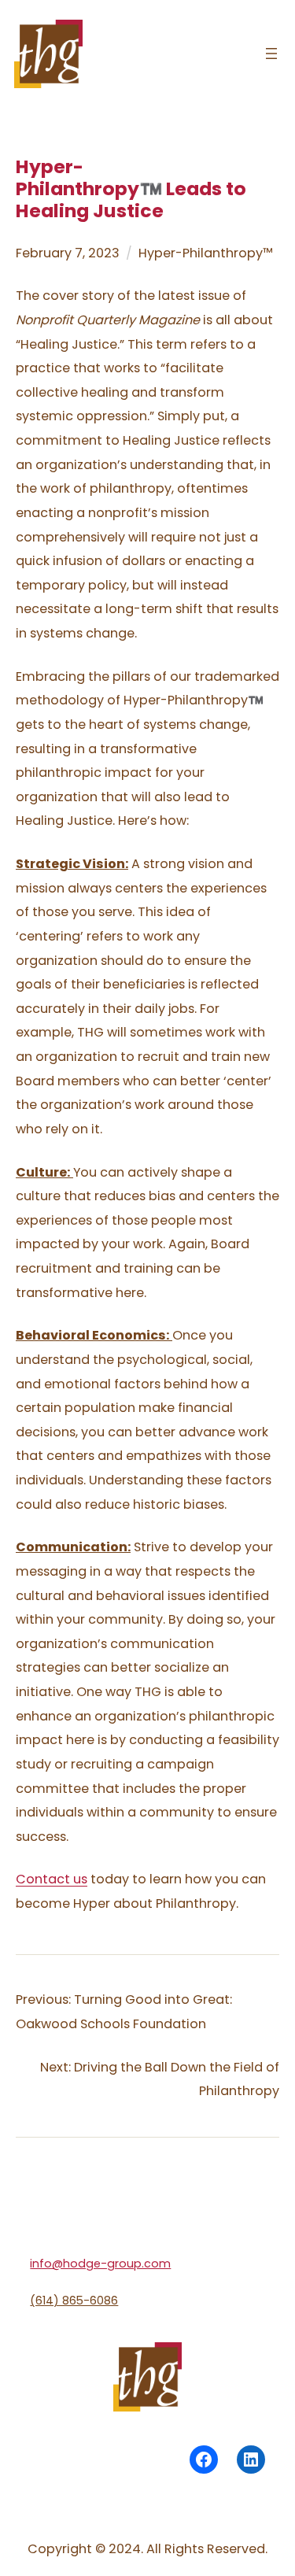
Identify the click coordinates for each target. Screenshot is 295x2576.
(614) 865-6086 (74, 2301)
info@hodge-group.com (100, 2264)
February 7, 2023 (68, 253)
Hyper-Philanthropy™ (206, 253)
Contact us (52, 1879)
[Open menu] (271, 54)
